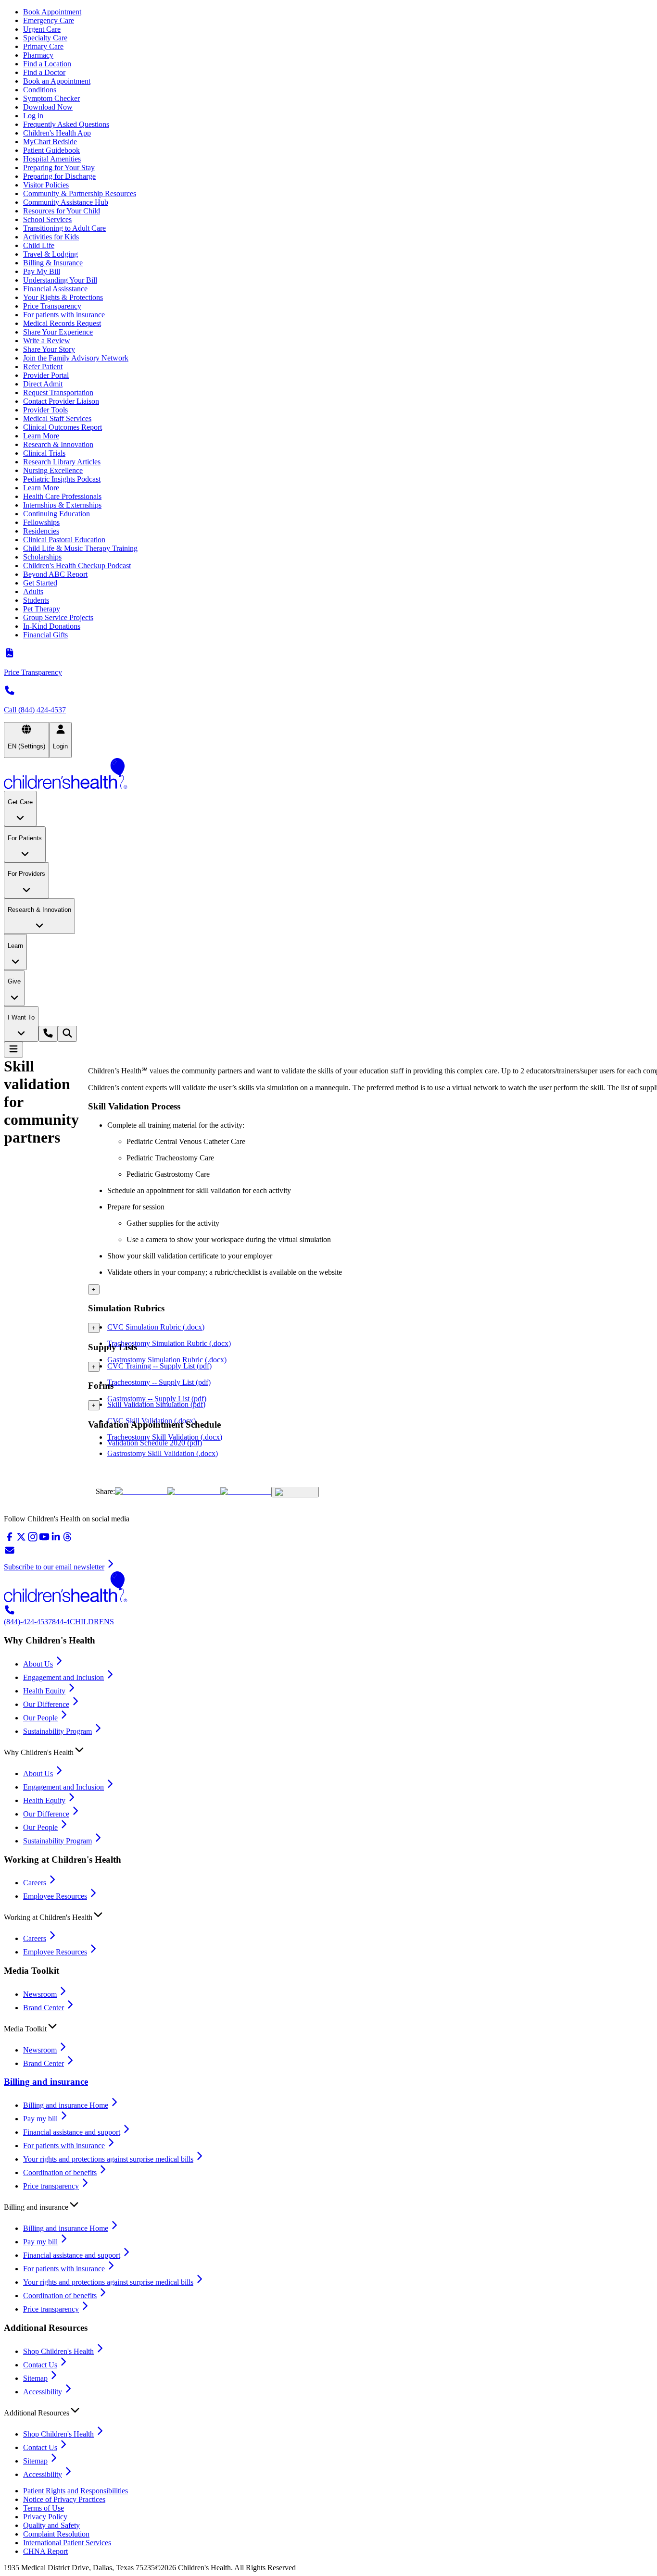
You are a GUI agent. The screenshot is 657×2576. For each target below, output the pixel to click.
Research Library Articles (62, 462)
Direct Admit (43, 384)
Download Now (48, 107)
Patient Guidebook (51, 150)
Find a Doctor (44, 72)
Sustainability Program (57, 1731)
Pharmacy (38, 55)
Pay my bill (40, 2119)
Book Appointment (52, 12)
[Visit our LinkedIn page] (56, 1540)
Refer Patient (43, 367)
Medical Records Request (62, 323)
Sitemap (35, 2378)
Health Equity (44, 1691)
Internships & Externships (62, 505)
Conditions (40, 90)
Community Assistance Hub (66, 202)
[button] (328, 1750)
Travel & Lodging (51, 254)
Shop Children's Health (58, 2351)
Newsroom (40, 1994)
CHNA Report (45, 2551)
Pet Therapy (42, 609)
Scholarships (42, 557)
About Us (38, 1664)
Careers (35, 1883)
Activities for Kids (51, 237)
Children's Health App (57, 133)
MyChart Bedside (50, 142)
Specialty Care (45, 38)
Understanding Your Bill (60, 280)
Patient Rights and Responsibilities (76, 2491)
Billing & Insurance (53, 263)
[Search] (67, 1034)
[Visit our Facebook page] (10, 1540)
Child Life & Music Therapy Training (80, 548)
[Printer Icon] (295, 1492)
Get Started (40, 583)
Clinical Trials (44, 453)
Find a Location (47, 64)
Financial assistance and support (72, 2132)
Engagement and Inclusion (63, 1677)
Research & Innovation (58, 444)
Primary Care (43, 46)
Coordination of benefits (60, 2172)
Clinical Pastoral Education (64, 540)
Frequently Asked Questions (66, 124)
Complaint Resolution (56, 2534)
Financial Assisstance (55, 289)
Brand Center (44, 2008)
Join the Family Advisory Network (76, 358)
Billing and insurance (46, 2082)
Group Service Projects (58, 617)
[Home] (328, 774)
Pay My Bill (42, 271)
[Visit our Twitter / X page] (21, 1540)
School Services (47, 219)
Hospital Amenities (52, 159)
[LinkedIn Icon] (246, 1491)
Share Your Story (49, 349)
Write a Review (47, 341)
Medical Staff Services (57, 418)
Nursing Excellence (53, 470)
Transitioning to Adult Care (64, 228)
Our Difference (46, 1704)
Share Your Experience (58, 332)
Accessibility (43, 2392)
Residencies (41, 531)
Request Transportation (58, 392)
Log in (33, 116)
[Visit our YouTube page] (44, 1540)
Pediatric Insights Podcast (62, 479)
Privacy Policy (45, 2517)
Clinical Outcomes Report (63, 427)
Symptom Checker (51, 98)
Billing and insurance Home (66, 2105)
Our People (40, 1718)
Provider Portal (46, 375)
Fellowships (41, 522)
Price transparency (51, 2186)
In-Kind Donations (52, 626)
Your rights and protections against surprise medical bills (108, 2159)
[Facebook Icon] (194, 1491)
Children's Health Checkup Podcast (77, 566)
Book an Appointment (57, 81)
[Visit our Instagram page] (33, 1540)
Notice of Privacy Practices (64, 2499)
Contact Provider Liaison (61, 401)
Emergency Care (49, 20)
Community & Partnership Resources (80, 193)
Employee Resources (55, 1896)
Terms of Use (44, 2508)
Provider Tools (45, 410)
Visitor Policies (46, 185)
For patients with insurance (64, 315)
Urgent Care (42, 29)
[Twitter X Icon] (141, 1491)
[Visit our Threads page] (67, 1540)
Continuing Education (57, 514)
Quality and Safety (51, 2525)
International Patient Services (67, 2543)
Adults (33, 591)
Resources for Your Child (62, 211)
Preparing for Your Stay (59, 168)
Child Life (39, 245)
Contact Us (40, 2365)
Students (36, 600)
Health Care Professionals (62, 496)
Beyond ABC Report (55, 574)
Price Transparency (52, 306)
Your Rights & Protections (63, 297)
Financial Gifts (45, 635)
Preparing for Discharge (59, 176)
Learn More (41, 436)
